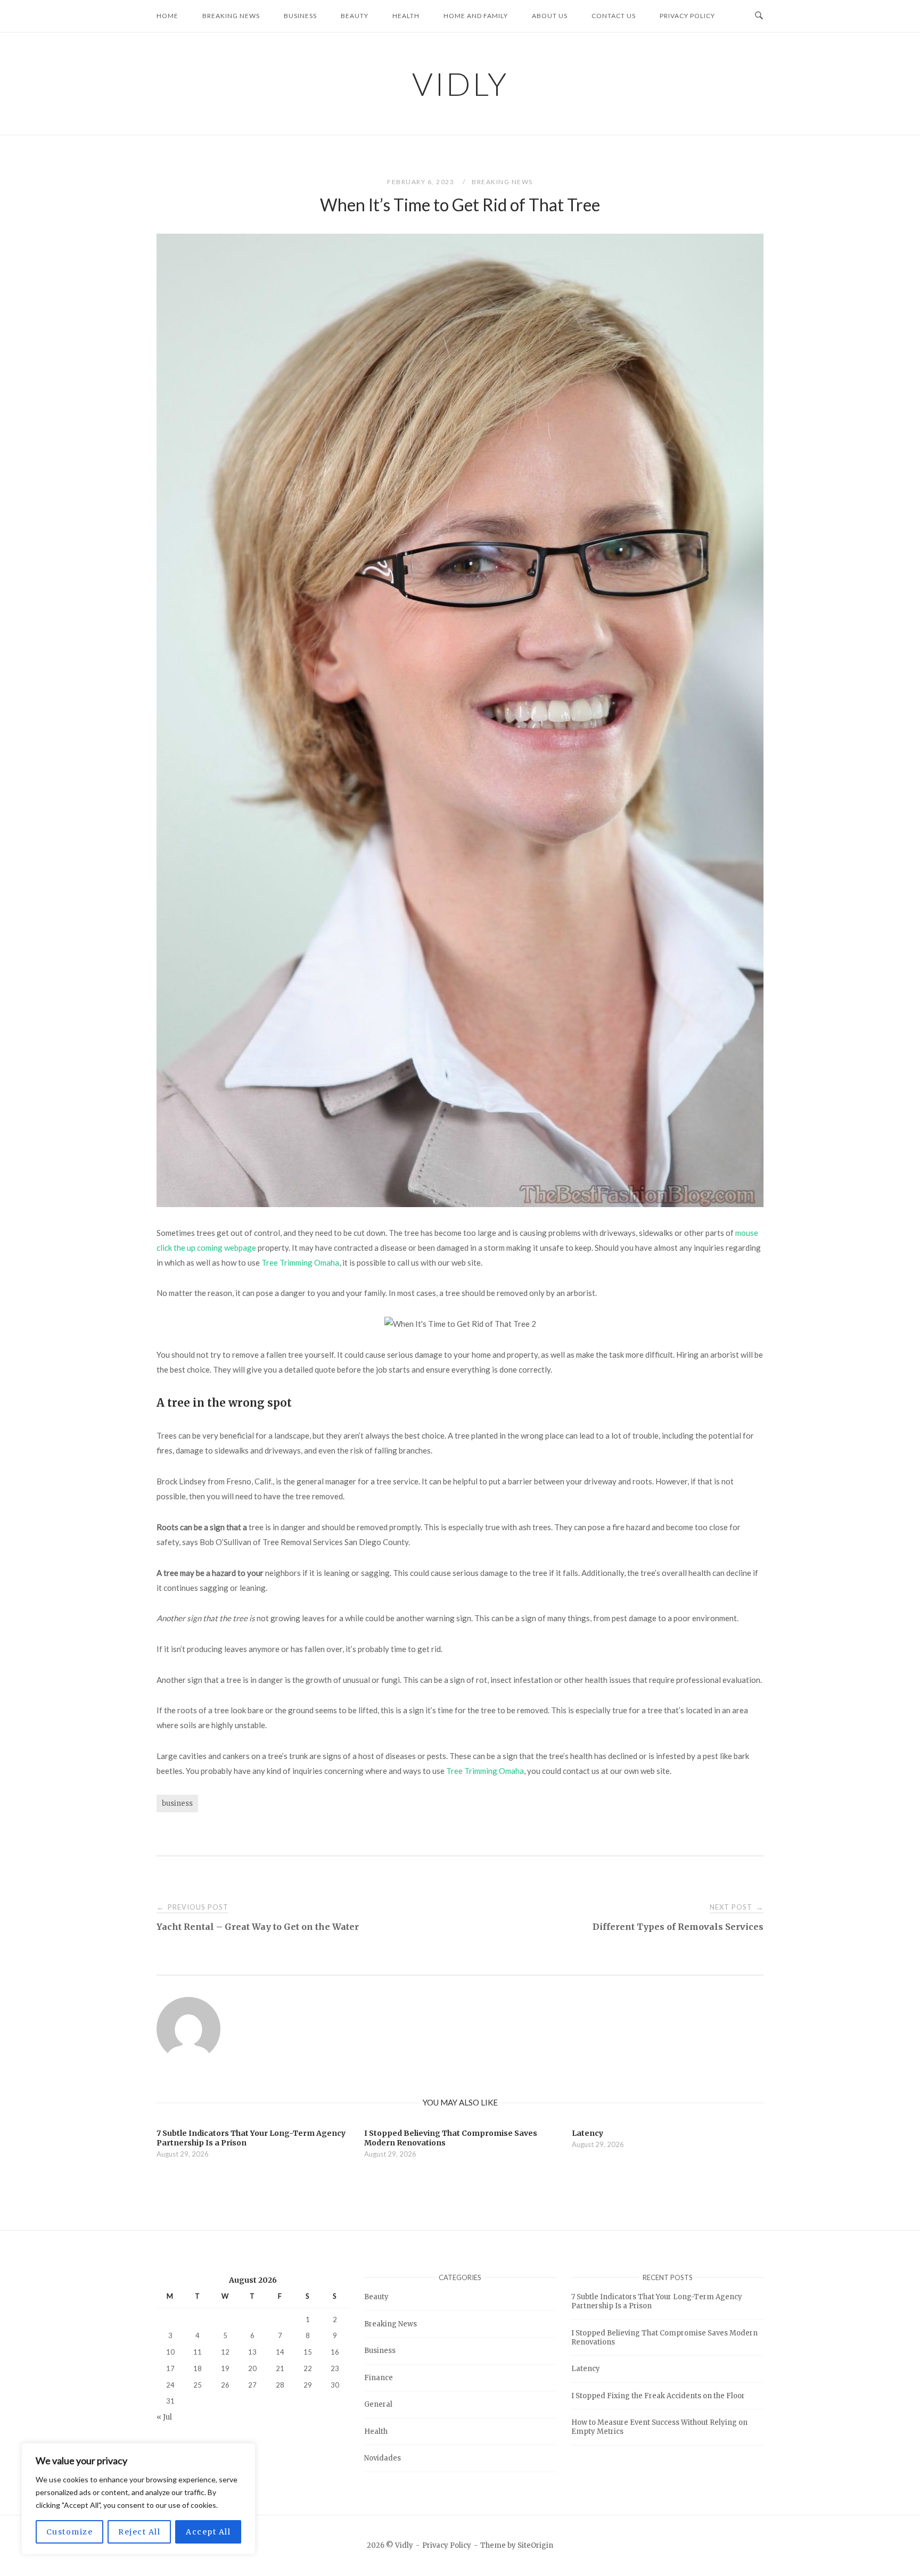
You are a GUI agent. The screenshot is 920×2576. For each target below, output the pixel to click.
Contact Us (614, 16)
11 (198, 2352)
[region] (138, 2499)
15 (308, 2352)
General (378, 2404)
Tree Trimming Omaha (300, 1262)
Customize (70, 2532)
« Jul (164, 2417)
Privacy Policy (687, 16)
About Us (550, 16)
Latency (586, 2369)
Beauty (355, 16)
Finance (379, 2378)
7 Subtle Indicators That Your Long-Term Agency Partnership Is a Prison (657, 2301)
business (177, 1803)
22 (308, 2368)
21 (280, 2368)
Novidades (383, 2458)
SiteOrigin (535, 2545)
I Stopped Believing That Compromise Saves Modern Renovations (664, 2338)
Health (406, 16)
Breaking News (231, 16)
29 (308, 2385)
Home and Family (476, 16)
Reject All (139, 2532)
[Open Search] (759, 16)
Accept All (208, 2532)
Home (167, 16)
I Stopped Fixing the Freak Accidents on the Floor (658, 2396)
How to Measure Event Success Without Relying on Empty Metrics (659, 2427)
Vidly (460, 84)
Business (300, 16)
